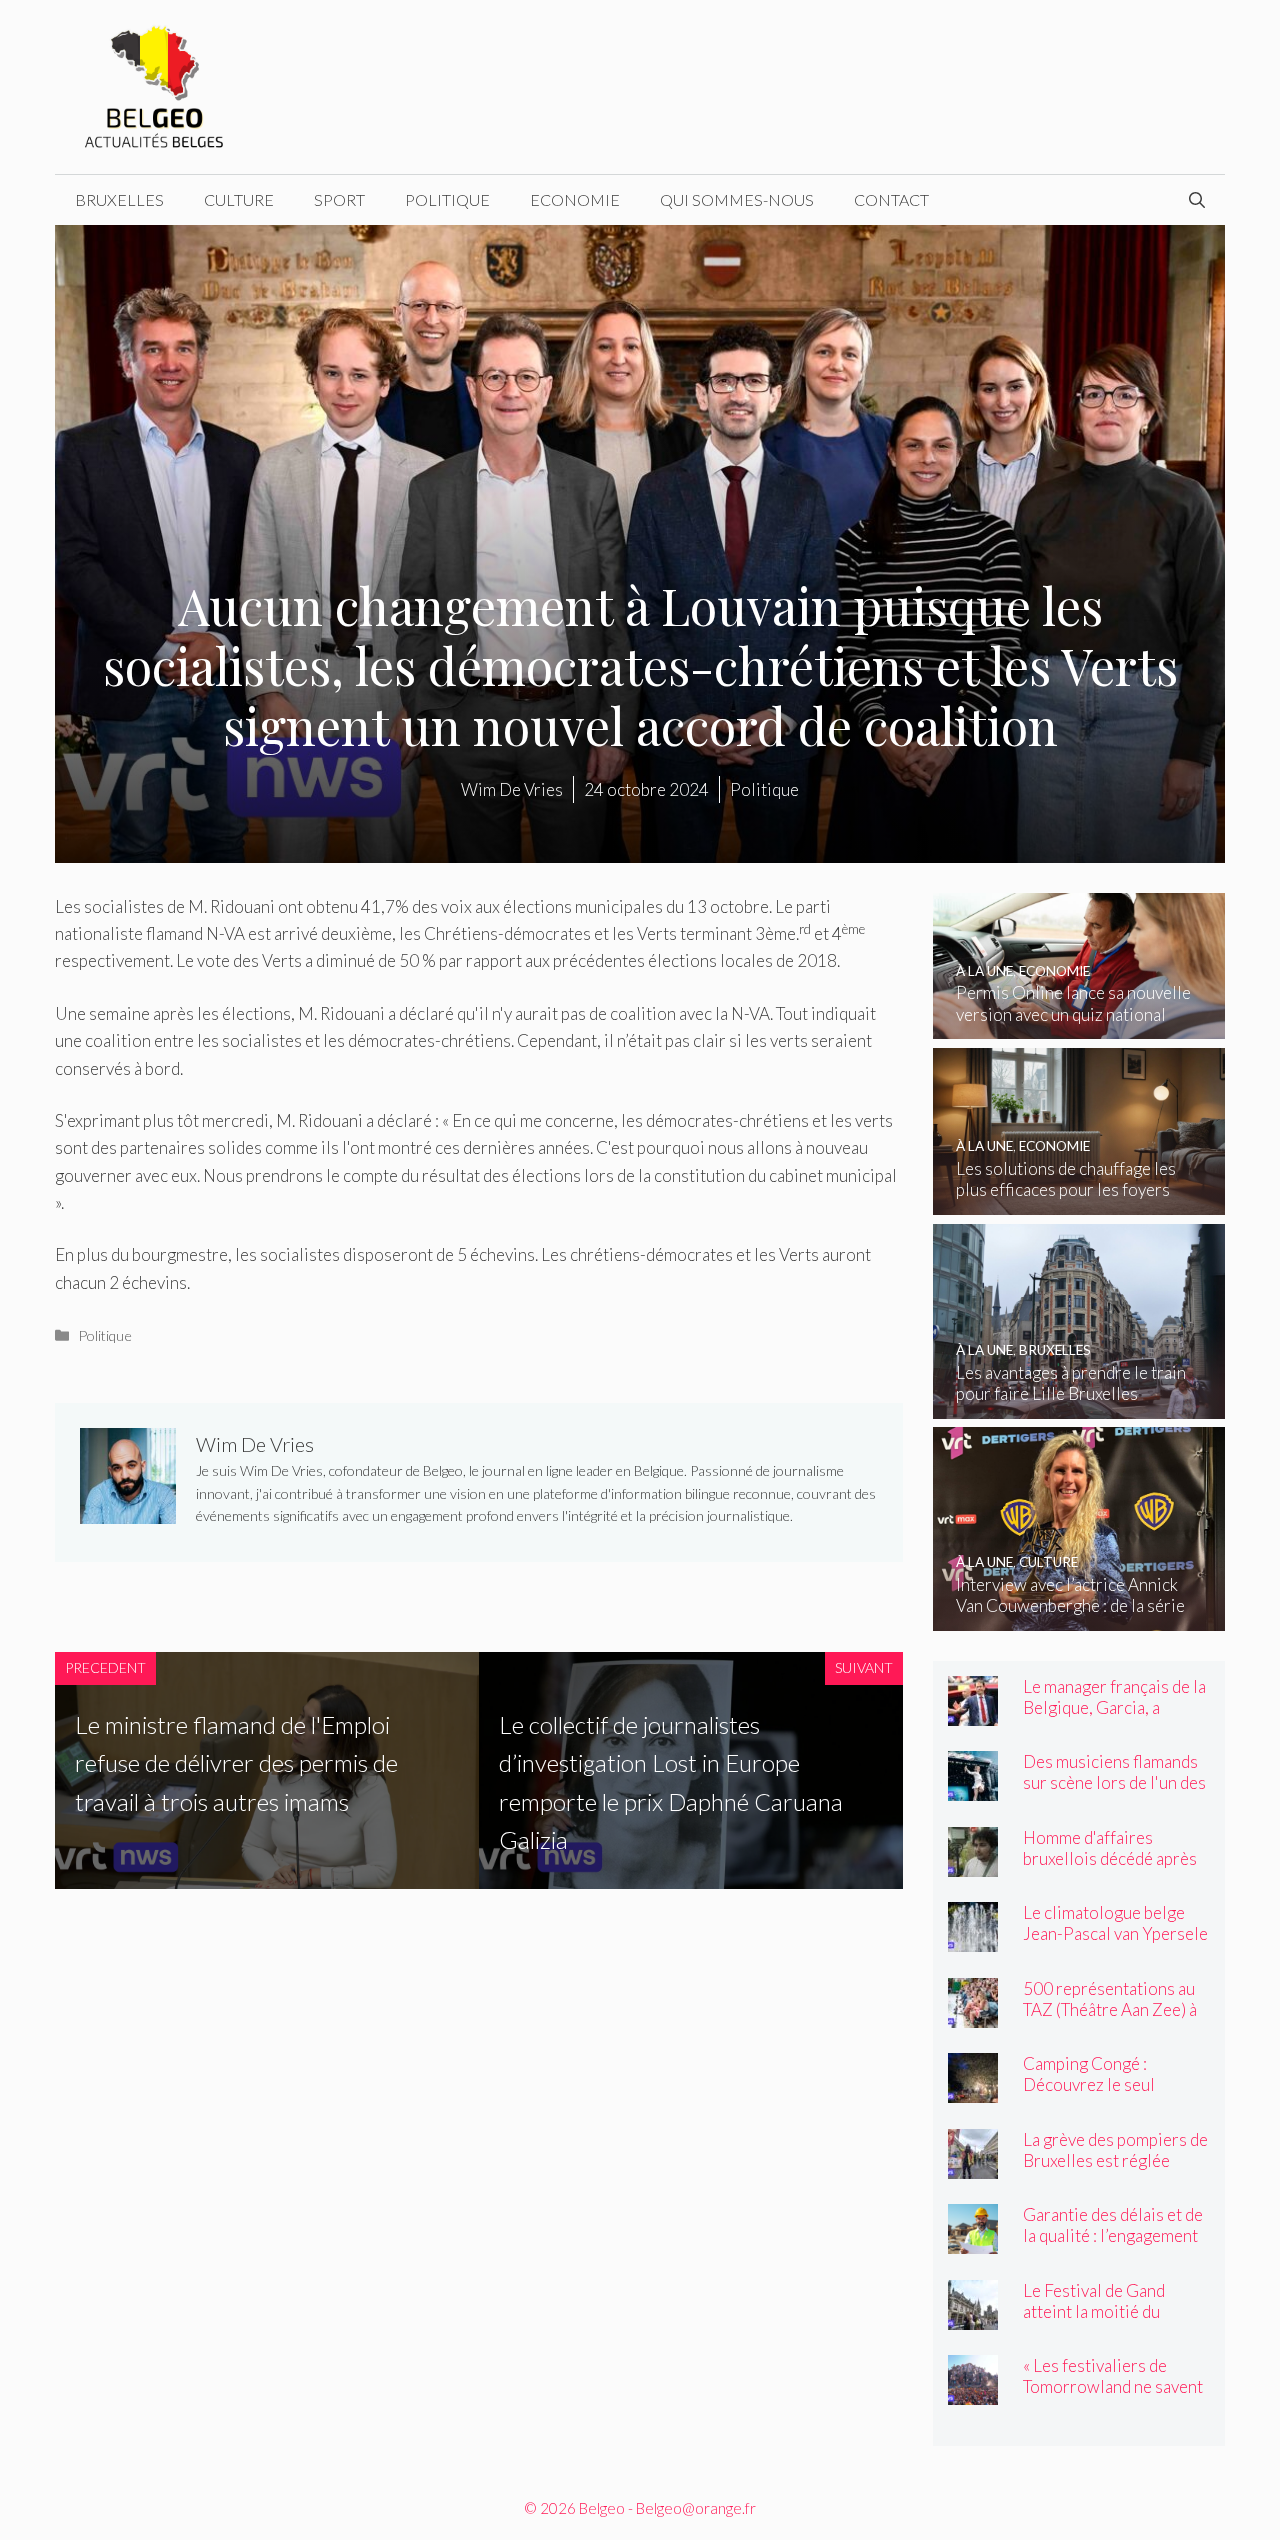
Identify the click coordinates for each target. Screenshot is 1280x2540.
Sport (339, 199)
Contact (891, 199)
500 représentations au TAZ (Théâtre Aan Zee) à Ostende (1110, 2009)
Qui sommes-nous (737, 199)
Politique (447, 199)
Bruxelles (119, 199)
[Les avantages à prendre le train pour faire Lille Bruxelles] (1079, 1404)
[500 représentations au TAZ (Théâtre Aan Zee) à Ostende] (973, 2014)
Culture (239, 199)
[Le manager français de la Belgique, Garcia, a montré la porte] (973, 1712)
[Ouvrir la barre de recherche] (1197, 200)
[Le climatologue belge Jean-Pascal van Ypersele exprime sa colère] (973, 1938)
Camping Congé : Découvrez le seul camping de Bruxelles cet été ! (1113, 2095)
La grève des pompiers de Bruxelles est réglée (1115, 2150)
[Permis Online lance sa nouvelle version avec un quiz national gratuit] (1079, 1025)
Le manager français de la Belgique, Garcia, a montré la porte (1114, 1707)
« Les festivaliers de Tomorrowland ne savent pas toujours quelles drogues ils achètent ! (1113, 2397)
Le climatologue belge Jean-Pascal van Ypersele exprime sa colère (1115, 1933)
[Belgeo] (155, 84)
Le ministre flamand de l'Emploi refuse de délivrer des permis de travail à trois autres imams (236, 1763)
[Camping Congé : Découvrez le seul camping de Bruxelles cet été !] (973, 2089)
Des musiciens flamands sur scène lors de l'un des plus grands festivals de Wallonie (1114, 1793)
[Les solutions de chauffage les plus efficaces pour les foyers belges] (1079, 1201)
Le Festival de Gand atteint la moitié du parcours (1094, 2311)
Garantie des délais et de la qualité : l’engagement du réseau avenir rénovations (1113, 2246)
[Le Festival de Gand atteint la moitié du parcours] (973, 2316)
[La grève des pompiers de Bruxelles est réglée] (973, 2165)
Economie (575, 199)
